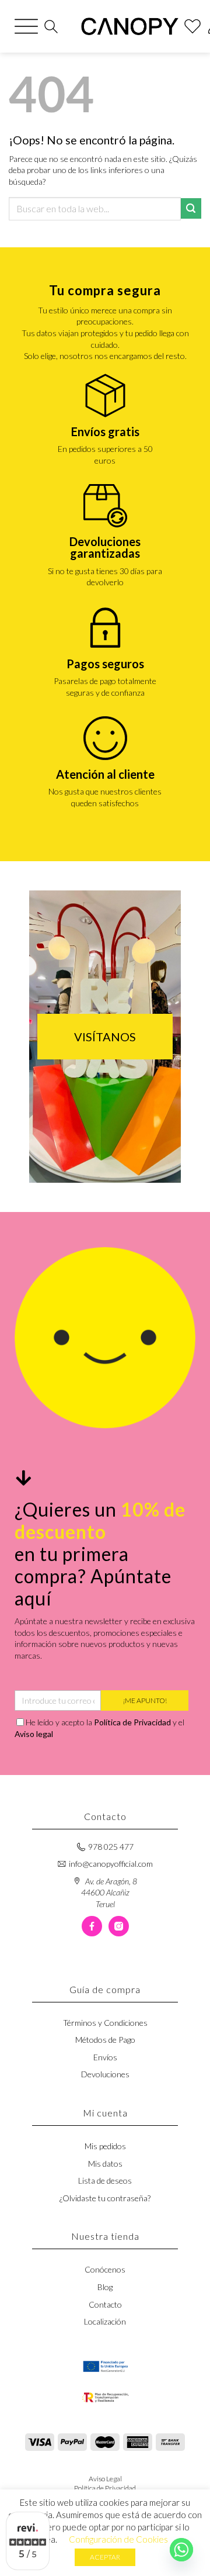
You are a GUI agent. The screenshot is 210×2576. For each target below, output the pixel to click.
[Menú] (26, 26)
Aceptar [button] (105, 2557)
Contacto (105, 2304)
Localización (105, 2321)
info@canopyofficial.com (111, 1864)
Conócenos (105, 2269)
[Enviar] (191, 208)
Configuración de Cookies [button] (118, 2539)
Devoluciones (105, 2074)
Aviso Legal (105, 2479)
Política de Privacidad (132, 1722)
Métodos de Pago (105, 2040)
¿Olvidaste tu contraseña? (105, 2198)
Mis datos (105, 2164)
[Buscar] (51, 27)
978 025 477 (111, 1847)
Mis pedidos (105, 2146)
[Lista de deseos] (192, 26)
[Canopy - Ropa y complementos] (130, 26)
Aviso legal (34, 1734)
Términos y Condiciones (105, 2023)
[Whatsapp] (181, 2550)
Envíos (105, 2057)
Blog (105, 2287)
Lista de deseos (105, 2180)
